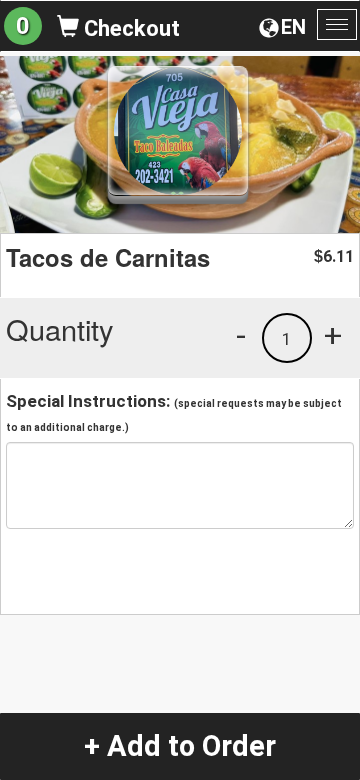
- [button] (241, 335)
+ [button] (333, 335)
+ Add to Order (180, 746)
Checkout (129, 28)
